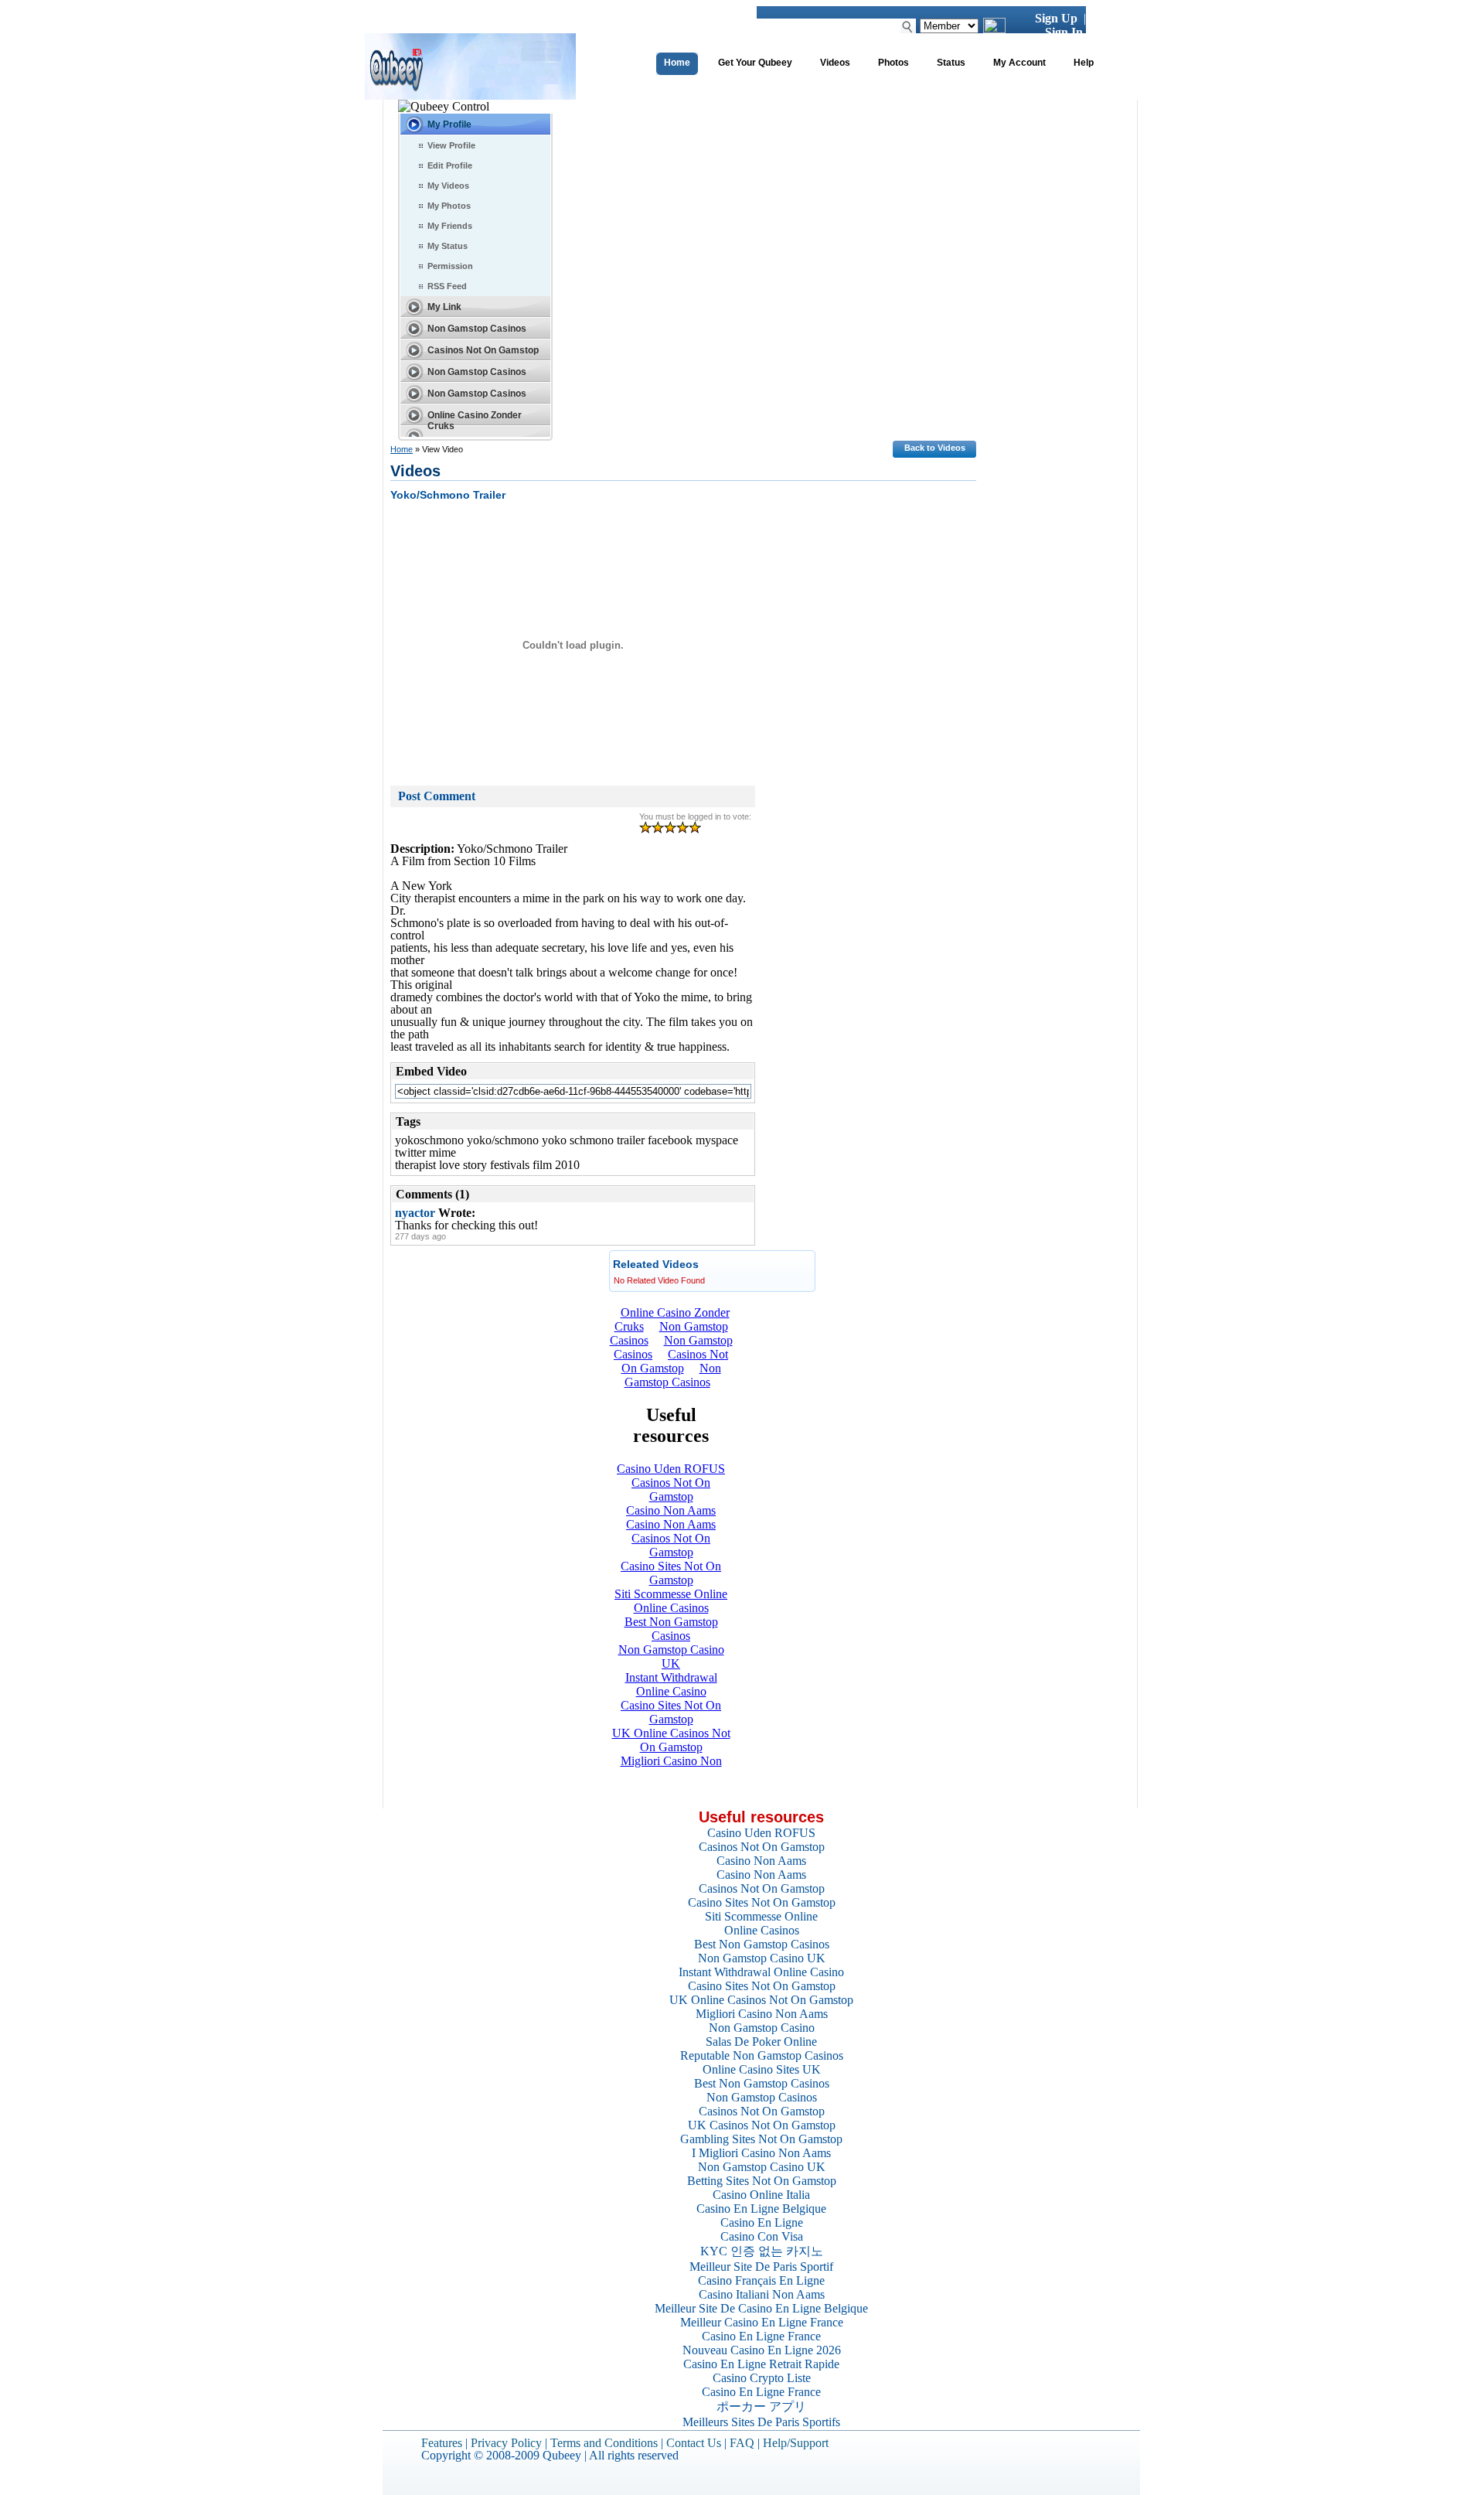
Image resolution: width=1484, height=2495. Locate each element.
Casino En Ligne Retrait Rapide (761, 2364)
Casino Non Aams (761, 1861)
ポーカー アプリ (761, 2406)
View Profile (451, 145)
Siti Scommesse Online (761, 1916)
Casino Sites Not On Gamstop (762, 1902)
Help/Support (796, 2443)
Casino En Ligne (762, 2222)
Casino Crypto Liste (762, 2378)
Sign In (1064, 32)
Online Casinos (762, 1930)
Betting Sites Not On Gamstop (762, 2181)
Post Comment (437, 796)
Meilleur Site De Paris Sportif (761, 2267)
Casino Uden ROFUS (761, 1833)
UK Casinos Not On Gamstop (762, 2125)
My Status (448, 246)
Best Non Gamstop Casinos (762, 1944)
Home (402, 449)
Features (442, 2443)
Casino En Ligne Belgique (761, 2209)
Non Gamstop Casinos (477, 329)
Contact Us (694, 2443)
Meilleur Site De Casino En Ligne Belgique (761, 2308)
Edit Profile (450, 165)
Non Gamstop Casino (762, 2028)
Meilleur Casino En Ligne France (762, 2322)
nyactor (415, 1213)
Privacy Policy (506, 2443)
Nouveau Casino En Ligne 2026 (762, 2350)
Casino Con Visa (762, 2236)
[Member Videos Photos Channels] (949, 25)
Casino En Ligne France (761, 2336)
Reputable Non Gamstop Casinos (762, 2055)
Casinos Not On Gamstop (483, 350)
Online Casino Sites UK (762, 2069)
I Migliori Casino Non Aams (761, 2153)
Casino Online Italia (761, 2195)
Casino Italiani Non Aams (762, 2294)
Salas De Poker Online (761, 2042)
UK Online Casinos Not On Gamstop (761, 2000)
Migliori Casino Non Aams (762, 2014)
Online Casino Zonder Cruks (475, 421)
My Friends (450, 226)
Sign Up (1056, 18)
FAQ (742, 2443)
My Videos (448, 186)
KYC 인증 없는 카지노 (762, 2251)
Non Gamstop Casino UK (762, 1958)
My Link (444, 307)
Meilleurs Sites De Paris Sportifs (761, 2422)
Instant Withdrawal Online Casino (761, 1972)
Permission (450, 266)
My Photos (449, 206)
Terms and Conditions (604, 2443)
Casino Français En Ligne (761, 2280)
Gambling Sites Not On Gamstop (761, 2139)
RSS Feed (447, 286)
